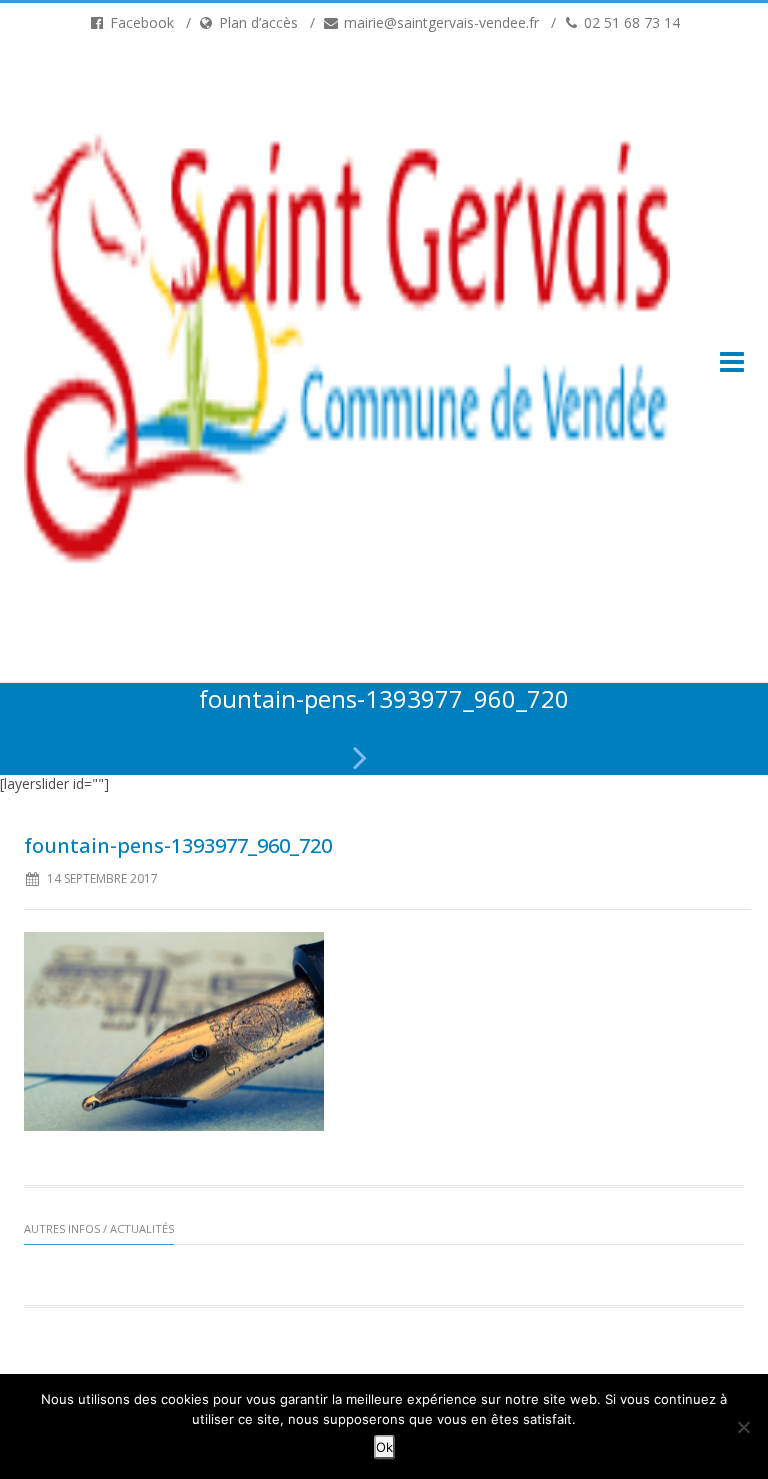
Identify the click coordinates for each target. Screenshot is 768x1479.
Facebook (140, 22)
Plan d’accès (256, 22)
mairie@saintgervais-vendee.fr (439, 22)
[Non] (743, 1427)
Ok (384, 1447)
